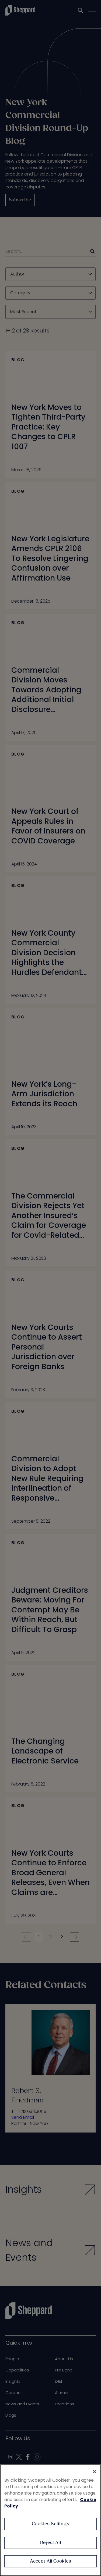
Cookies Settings (50, 2524)
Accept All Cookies (51, 2561)
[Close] (95, 2472)
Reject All (50, 2543)
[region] (50, 2520)
